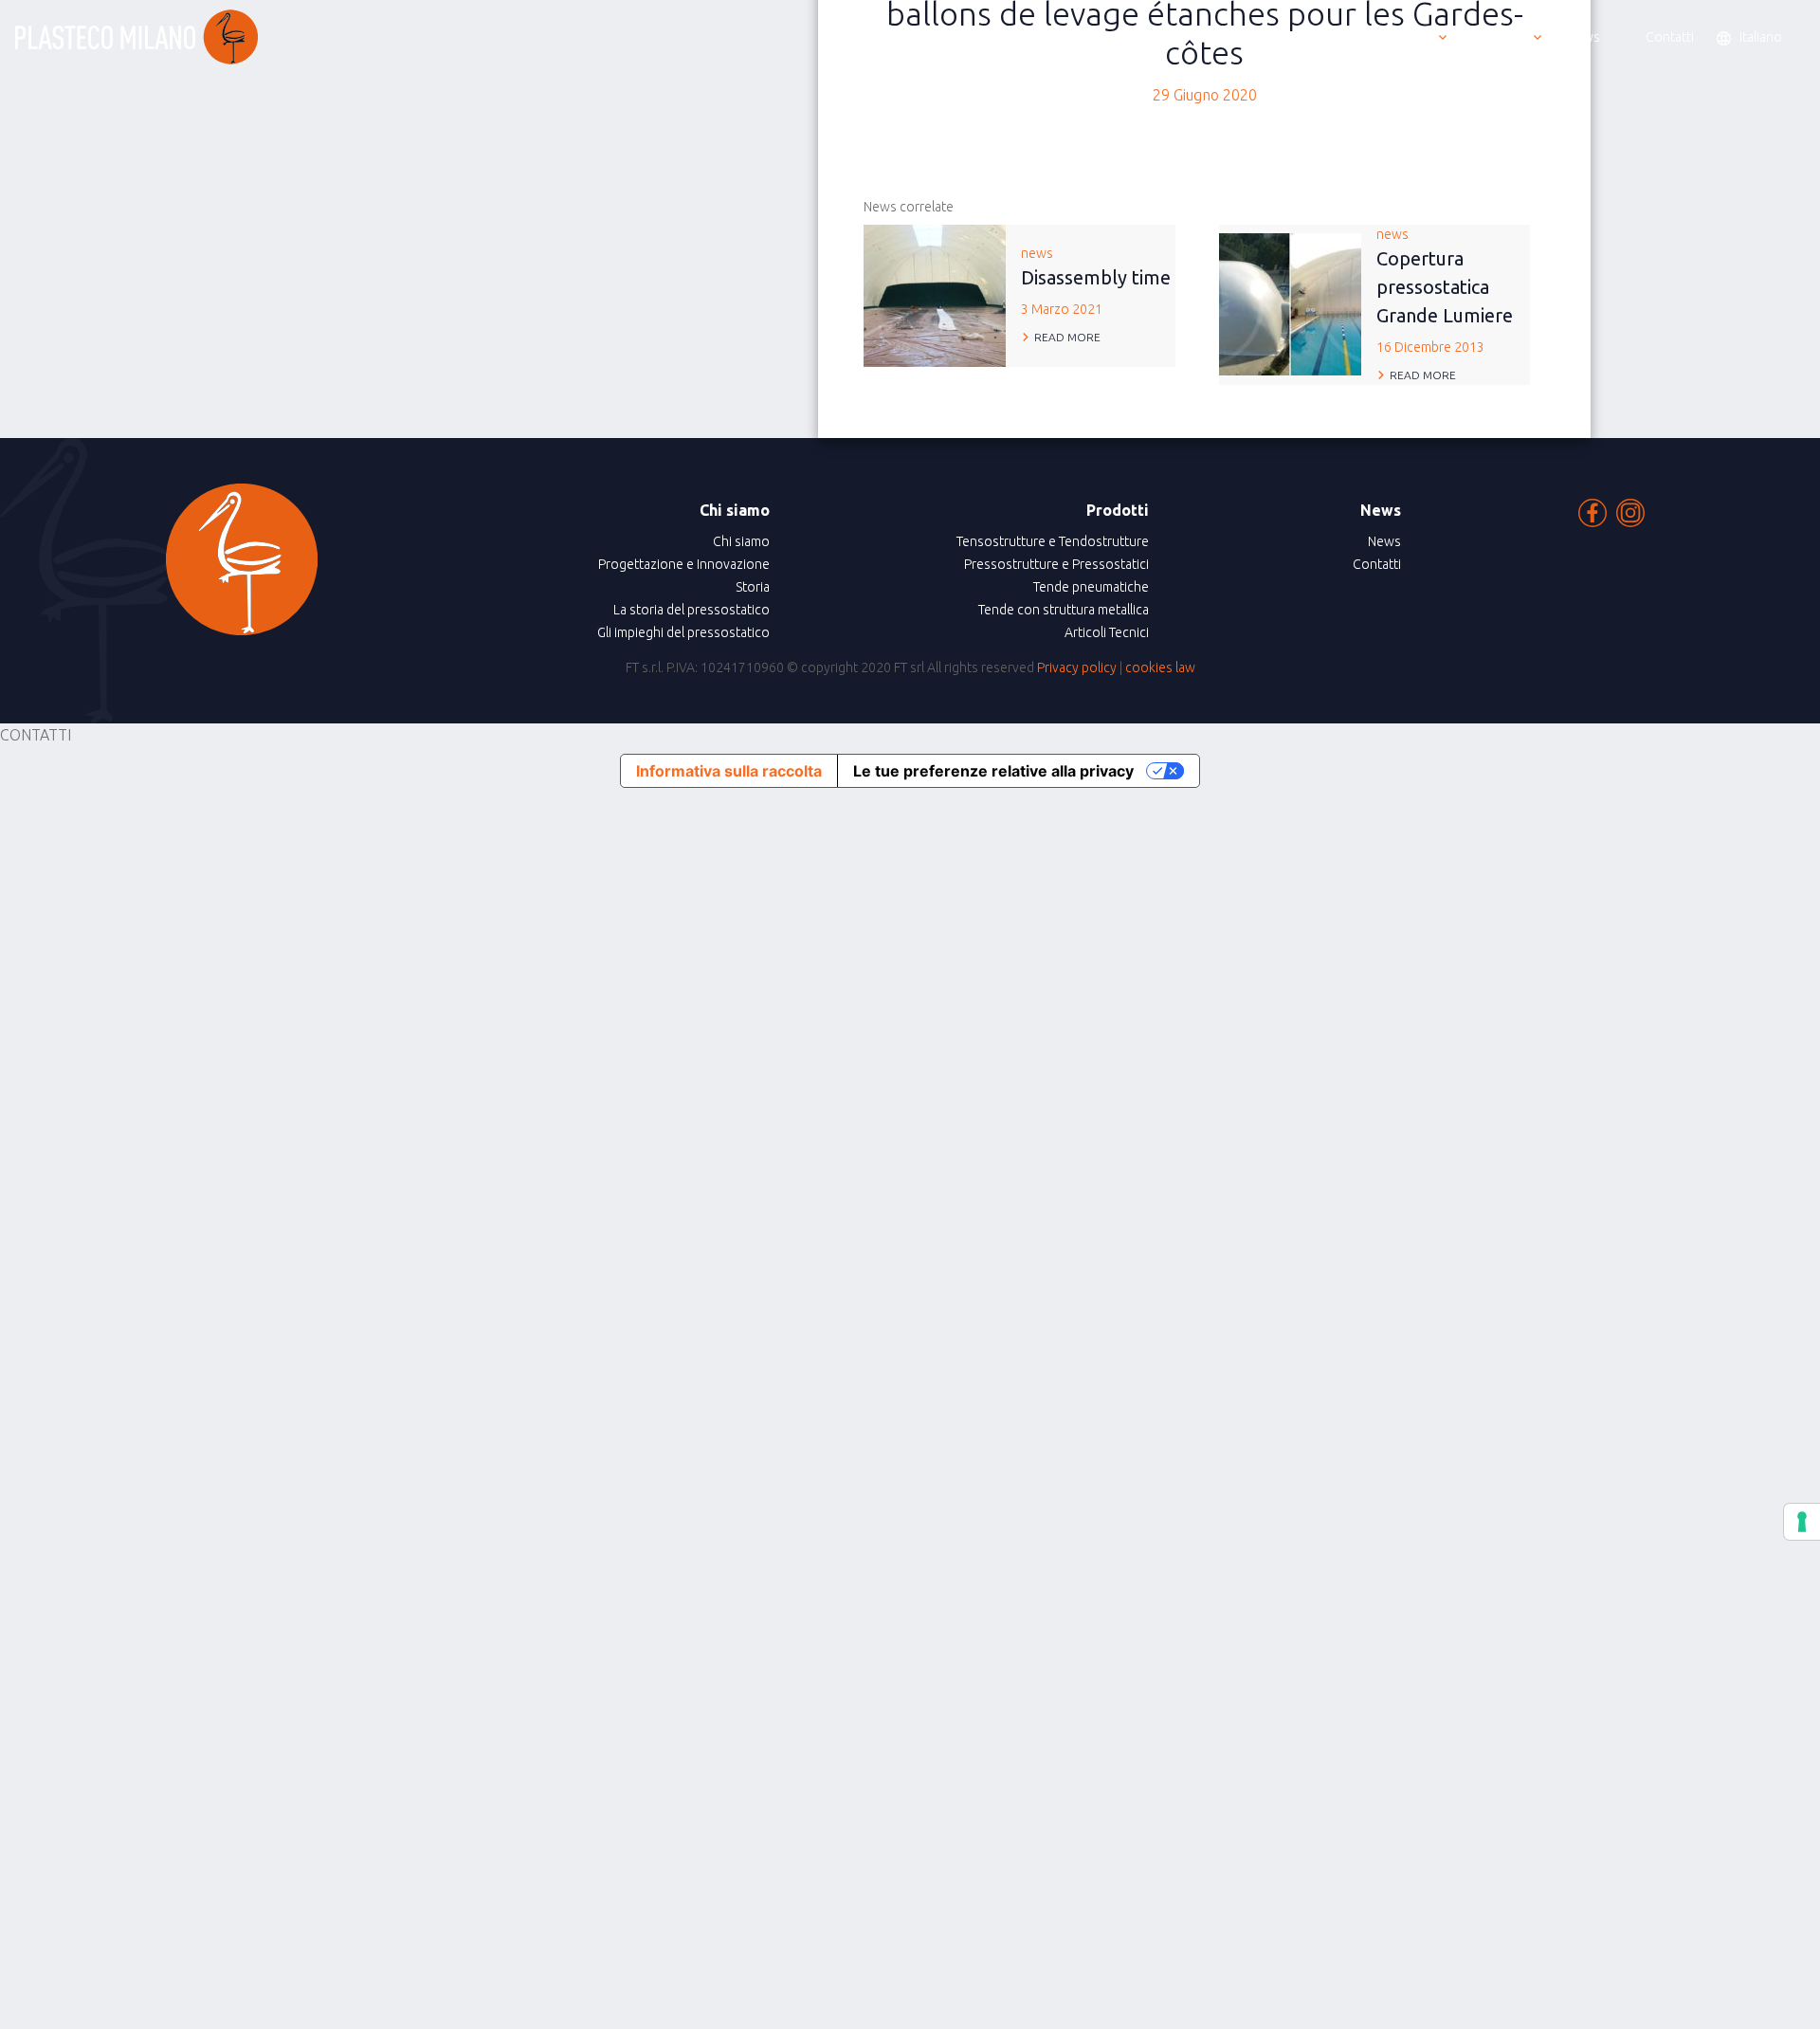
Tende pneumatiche (1091, 587)
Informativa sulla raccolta (729, 771)
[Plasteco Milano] (136, 37)
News (1384, 541)
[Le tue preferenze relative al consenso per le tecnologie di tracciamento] (1802, 1522)
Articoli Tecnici (1107, 632)
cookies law (1160, 667)
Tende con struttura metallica (1064, 610)
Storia (753, 587)
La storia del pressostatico (692, 610)
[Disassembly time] (935, 294)
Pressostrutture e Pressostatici (1056, 564)
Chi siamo (741, 541)
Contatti (1377, 564)
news (1096, 281)
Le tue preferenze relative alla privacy (993, 771)
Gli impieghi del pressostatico (683, 632)
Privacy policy (1077, 667)
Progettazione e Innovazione (684, 564)
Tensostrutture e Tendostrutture (1053, 541)
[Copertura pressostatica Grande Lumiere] (1290, 302)
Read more (1067, 337)
